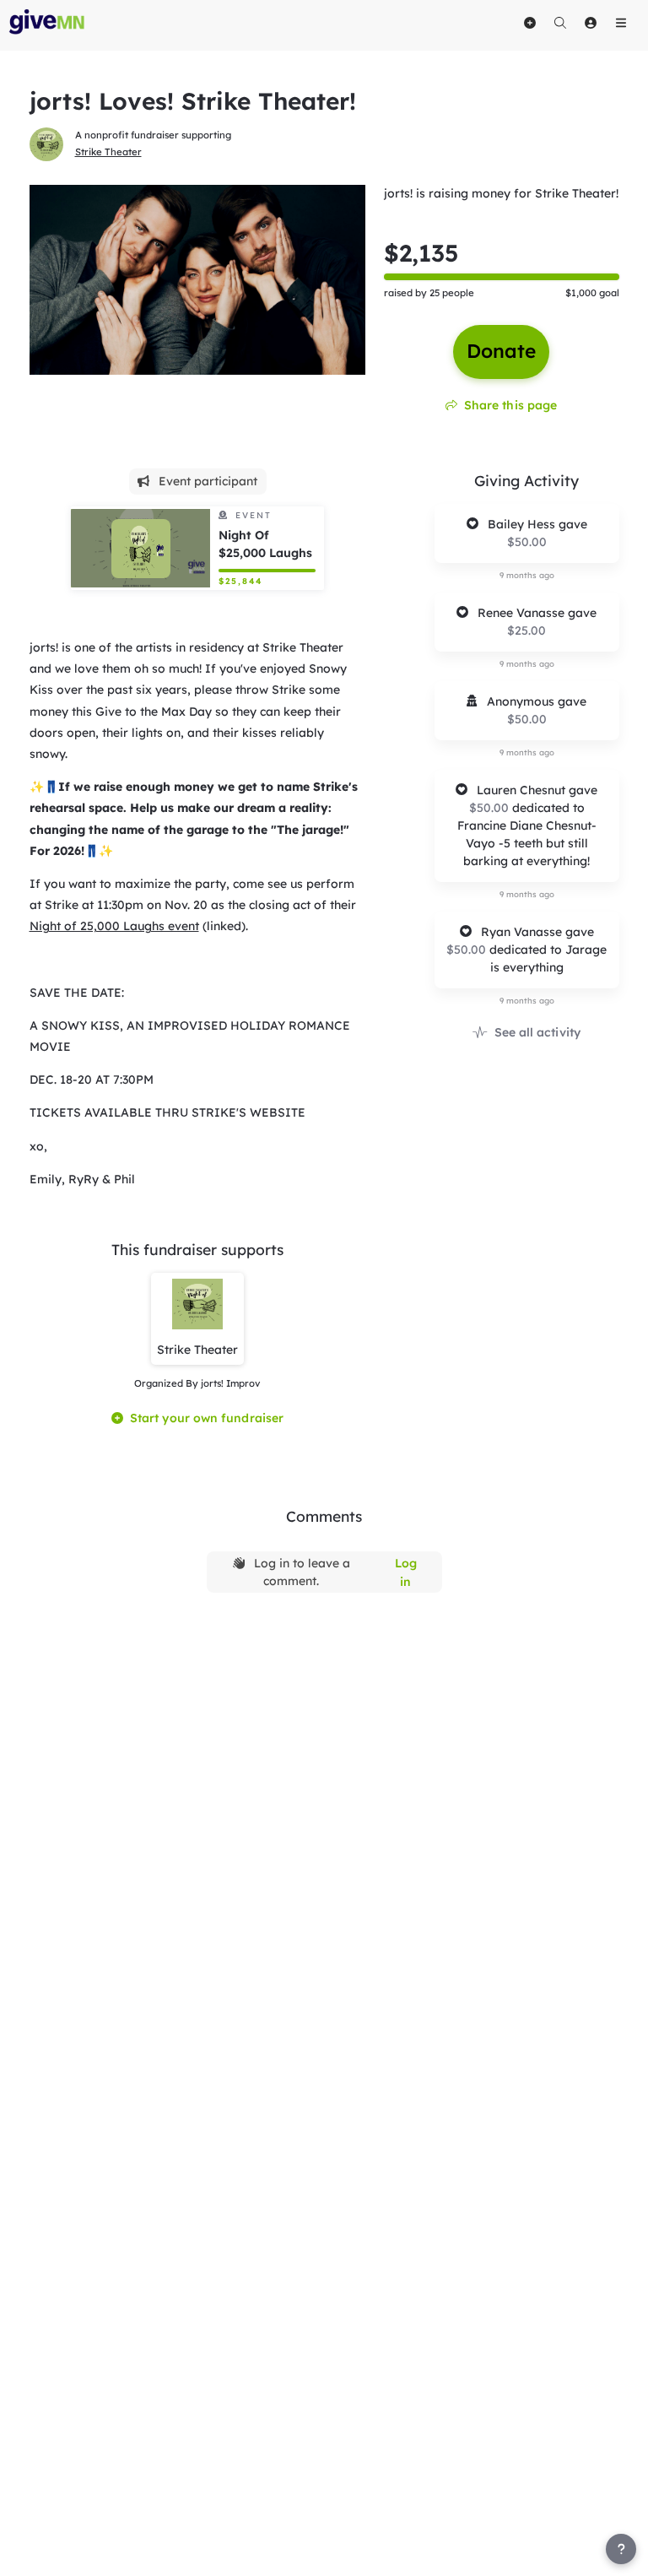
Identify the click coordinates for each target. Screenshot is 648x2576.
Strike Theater (108, 152)
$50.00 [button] (527, 542)
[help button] (621, 2549)
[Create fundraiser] (530, 23)
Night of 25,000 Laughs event (114, 926)
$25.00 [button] (526, 630)
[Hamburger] (621, 23)
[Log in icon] (591, 23)
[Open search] (560, 23)
